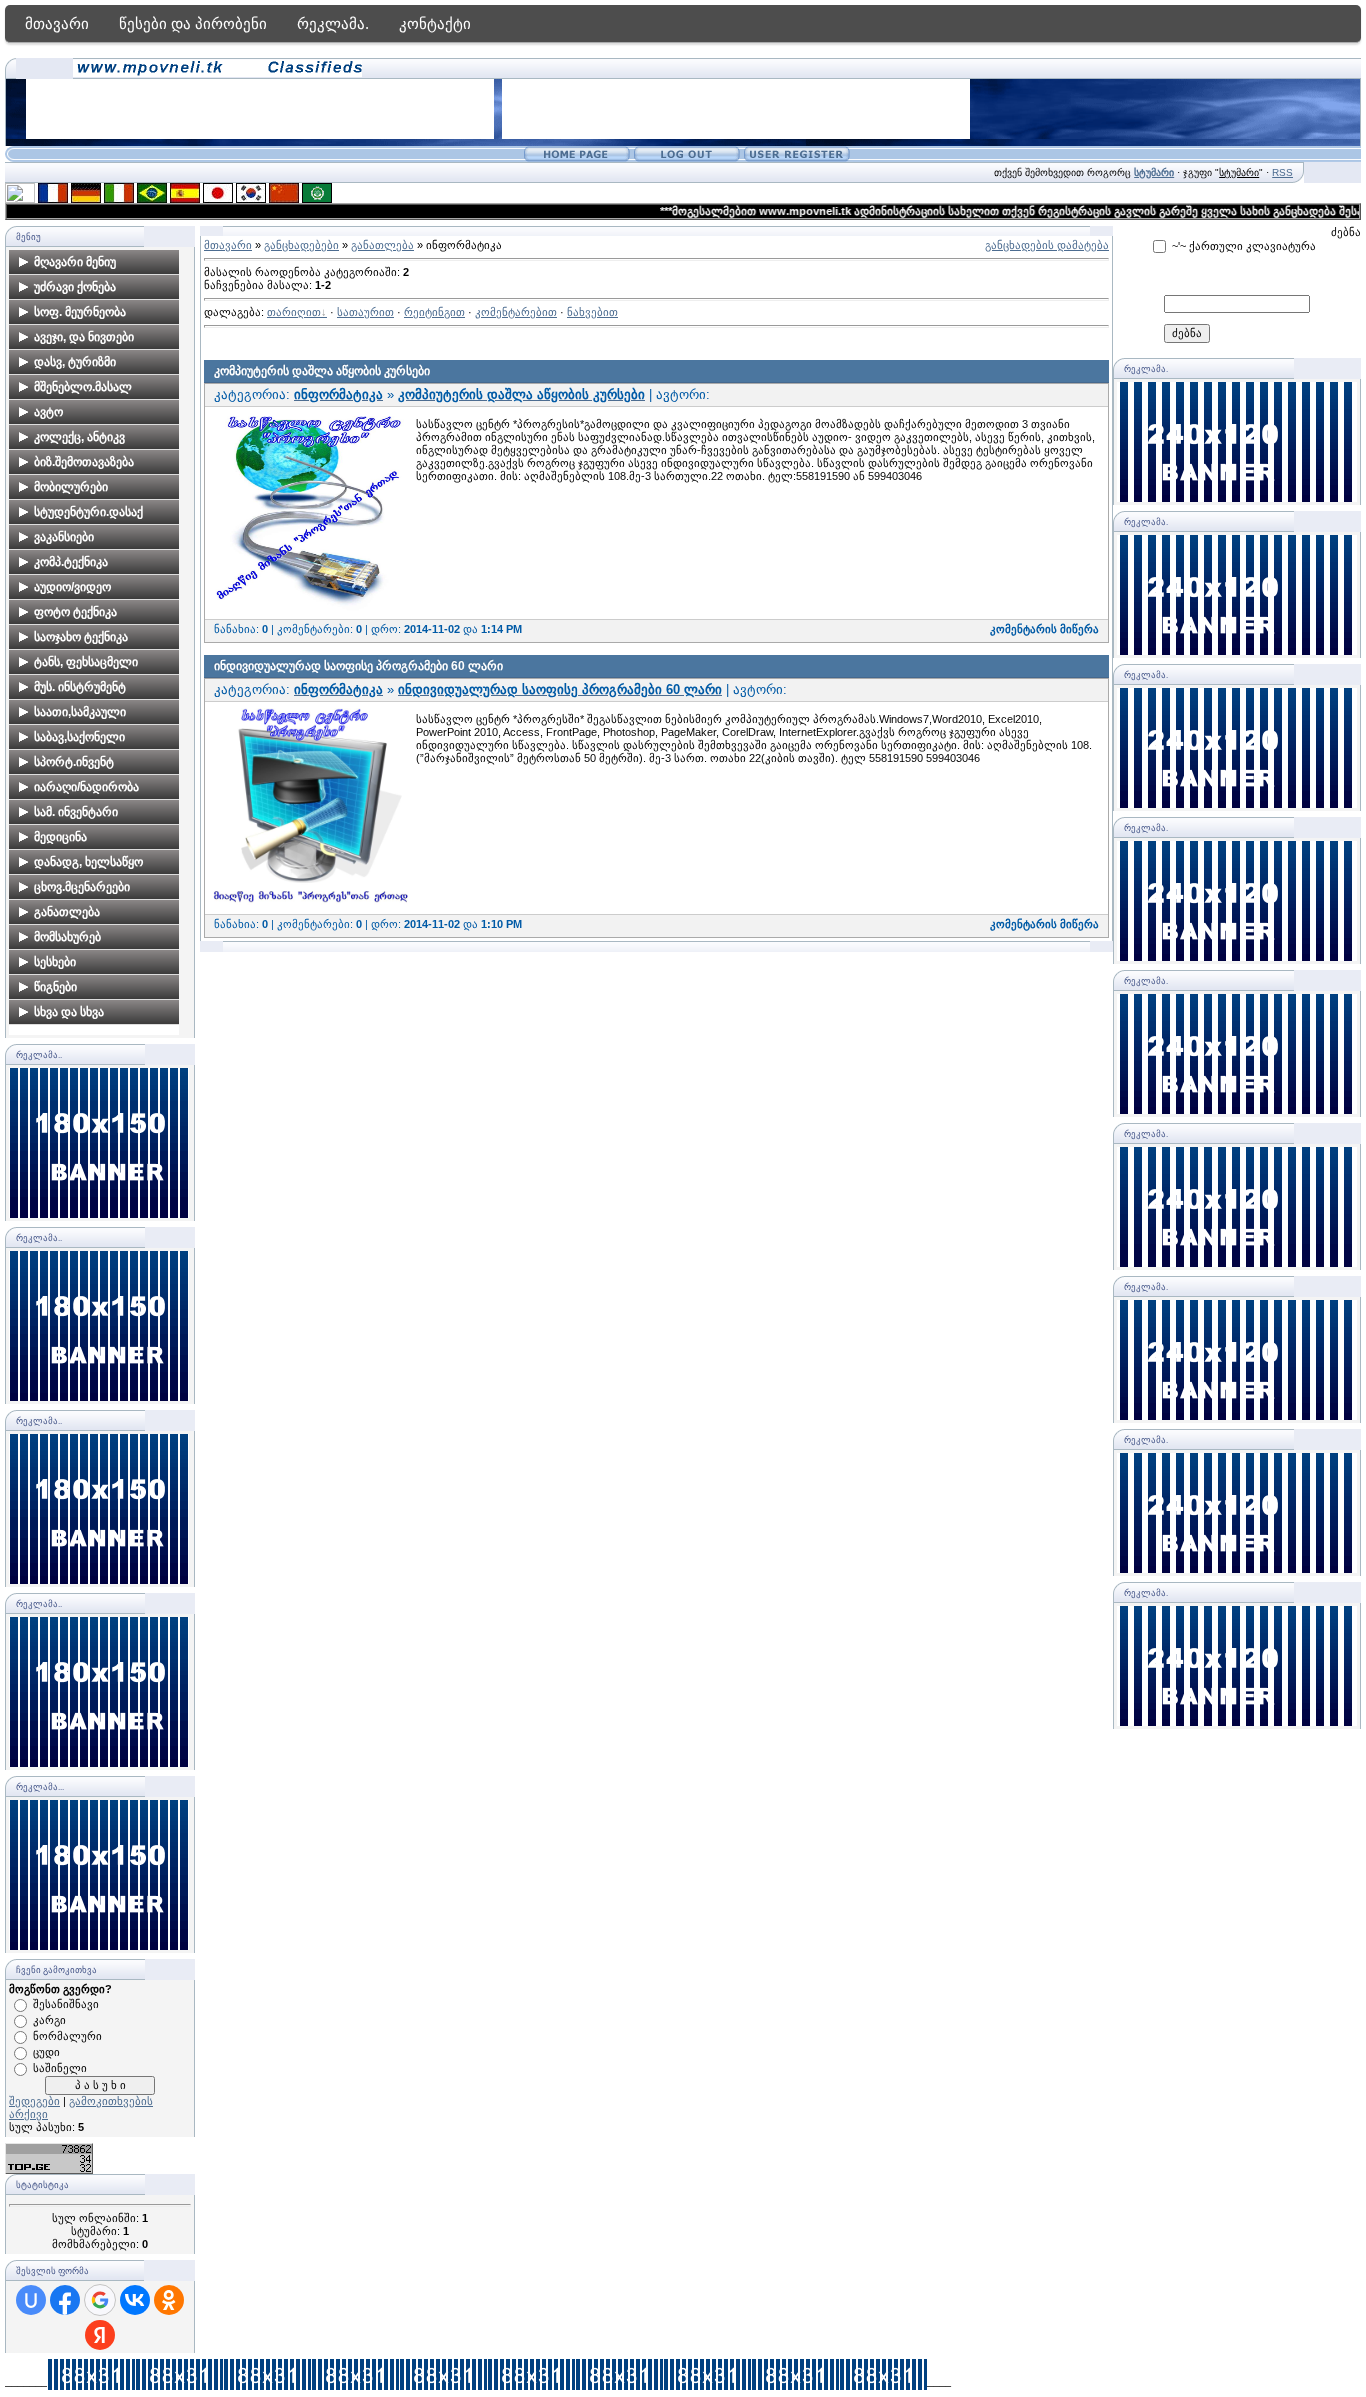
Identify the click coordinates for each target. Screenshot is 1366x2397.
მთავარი (57, 23)
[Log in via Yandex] (100, 2335)
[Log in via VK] (135, 2300)
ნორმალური (67, 2036)
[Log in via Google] (100, 2300)
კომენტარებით (516, 312)
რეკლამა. (333, 23)
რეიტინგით (434, 312)
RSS (1282, 172)
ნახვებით (592, 312)
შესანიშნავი (66, 2004)
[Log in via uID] (31, 2300)
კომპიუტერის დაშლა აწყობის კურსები (322, 371)
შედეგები (34, 2101)
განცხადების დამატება (1047, 245)
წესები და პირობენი (193, 23)
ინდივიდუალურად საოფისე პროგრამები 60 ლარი (358, 666)
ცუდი (46, 2052)
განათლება (382, 245)
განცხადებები (301, 245)
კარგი (49, 2020)
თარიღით (294, 312)
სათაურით (365, 312)
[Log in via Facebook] (65, 2300)
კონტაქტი (435, 23)
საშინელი (60, 2068)
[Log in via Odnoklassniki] (169, 2300)
